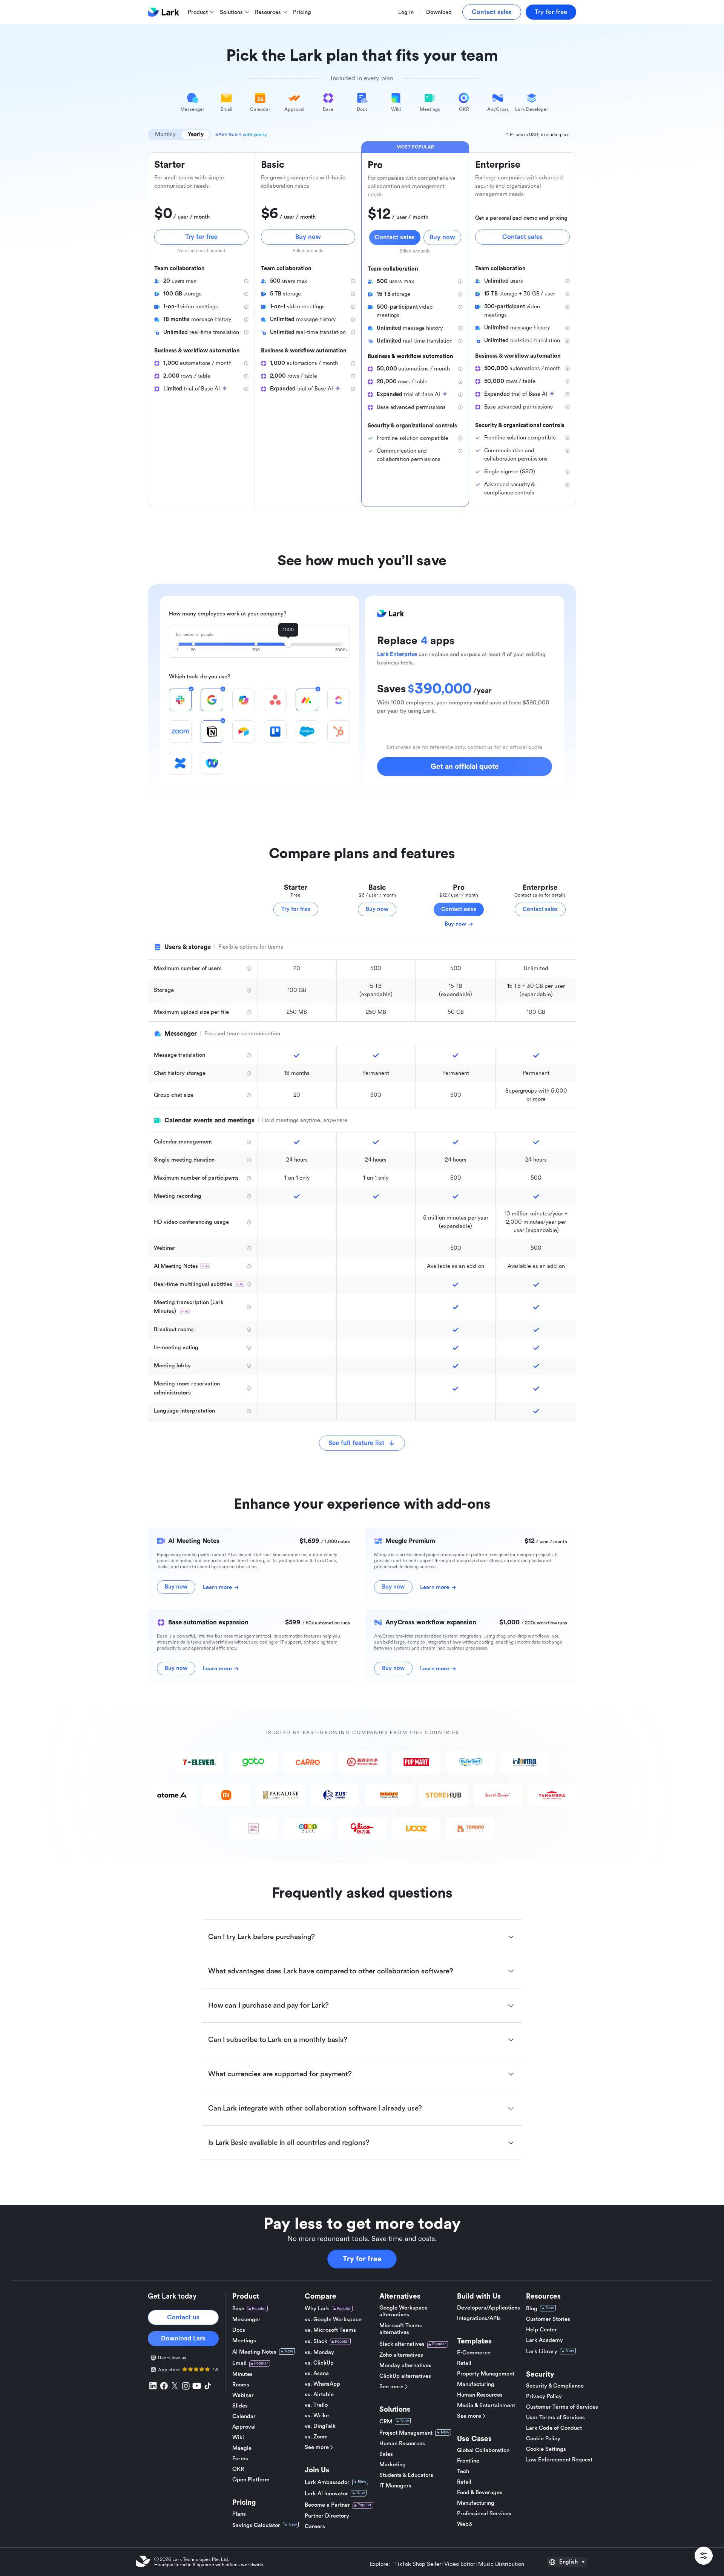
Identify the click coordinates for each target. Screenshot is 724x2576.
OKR (238, 2469)
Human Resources (402, 2444)
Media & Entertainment (486, 2405)
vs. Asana (317, 2373)
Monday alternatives (405, 2366)
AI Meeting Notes (254, 2352)
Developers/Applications (489, 2308)
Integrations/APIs (479, 2318)
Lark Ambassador (327, 2482)
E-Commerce (474, 2353)
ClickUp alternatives (405, 2376)
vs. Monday (319, 2352)
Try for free (362, 2259)
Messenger (246, 2320)
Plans (239, 2514)
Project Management (406, 2433)
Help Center (541, 2330)
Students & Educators (406, 2475)
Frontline (468, 2461)
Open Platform (251, 2480)
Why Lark (317, 2309)
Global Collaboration (483, 2450)
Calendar (244, 2416)
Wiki (238, 2437)
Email (239, 2363)
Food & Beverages (480, 2493)
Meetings (244, 2341)
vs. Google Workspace (333, 2320)
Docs (239, 2330)
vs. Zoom (316, 2437)
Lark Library (542, 2352)
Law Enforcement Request (559, 2460)
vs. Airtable (319, 2395)
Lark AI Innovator (326, 2494)
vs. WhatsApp (322, 2384)
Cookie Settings (546, 2449)
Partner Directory (327, 2516)
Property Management (486, 2374)
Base (238, 2309)
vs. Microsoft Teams (330, 2330)
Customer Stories (548, 2319)
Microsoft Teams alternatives (401, 2329)
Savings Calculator (256, 2525)
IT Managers (395, 2486)
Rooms (241, 2385)
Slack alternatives (402, 2344)
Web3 (465, 2524)
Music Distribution (501, 2564)
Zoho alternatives (401, 2355)
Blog (532, 2309)
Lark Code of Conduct (554, 2428)
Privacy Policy (544, 2396)
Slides (240, 2406)
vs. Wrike (317, 2416)
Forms (240, 2459)
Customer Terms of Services (562, 2407)
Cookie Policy (543, 2439)
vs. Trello (316, 2405)
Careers (315, 2526)
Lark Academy (545, 2340)
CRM (386, 2422)
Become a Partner (327, 2505)
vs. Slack (316, 2341)
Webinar (243, 2395)
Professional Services (484, 2514)
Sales (386, 2454)
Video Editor (460, 2564)
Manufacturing (476, 2384)
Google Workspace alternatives (403, 2311)
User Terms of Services (555, 2418)
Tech (463, 2471)
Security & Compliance (555, 2386)
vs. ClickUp (319, 2363)
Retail (464, 2363)
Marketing (393, 2465)
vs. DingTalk (320, 2426)
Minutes (242, 2374)
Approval (244, 2427)
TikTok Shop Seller (418, 2564)
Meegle (242, 2448)
